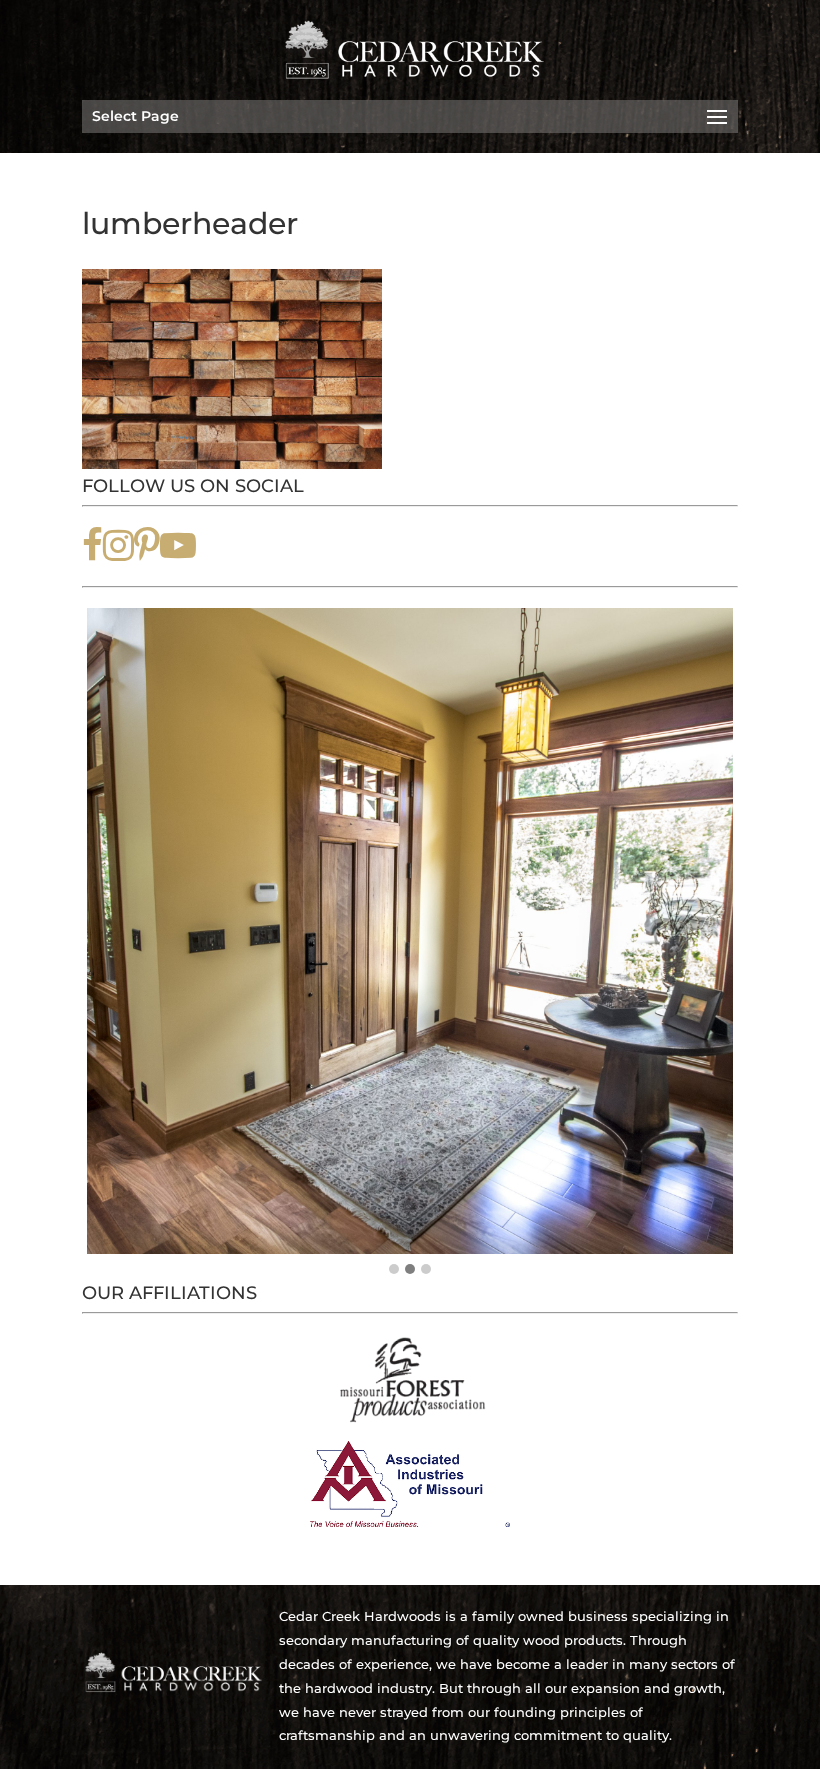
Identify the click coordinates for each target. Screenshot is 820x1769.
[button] (394, 1270)
